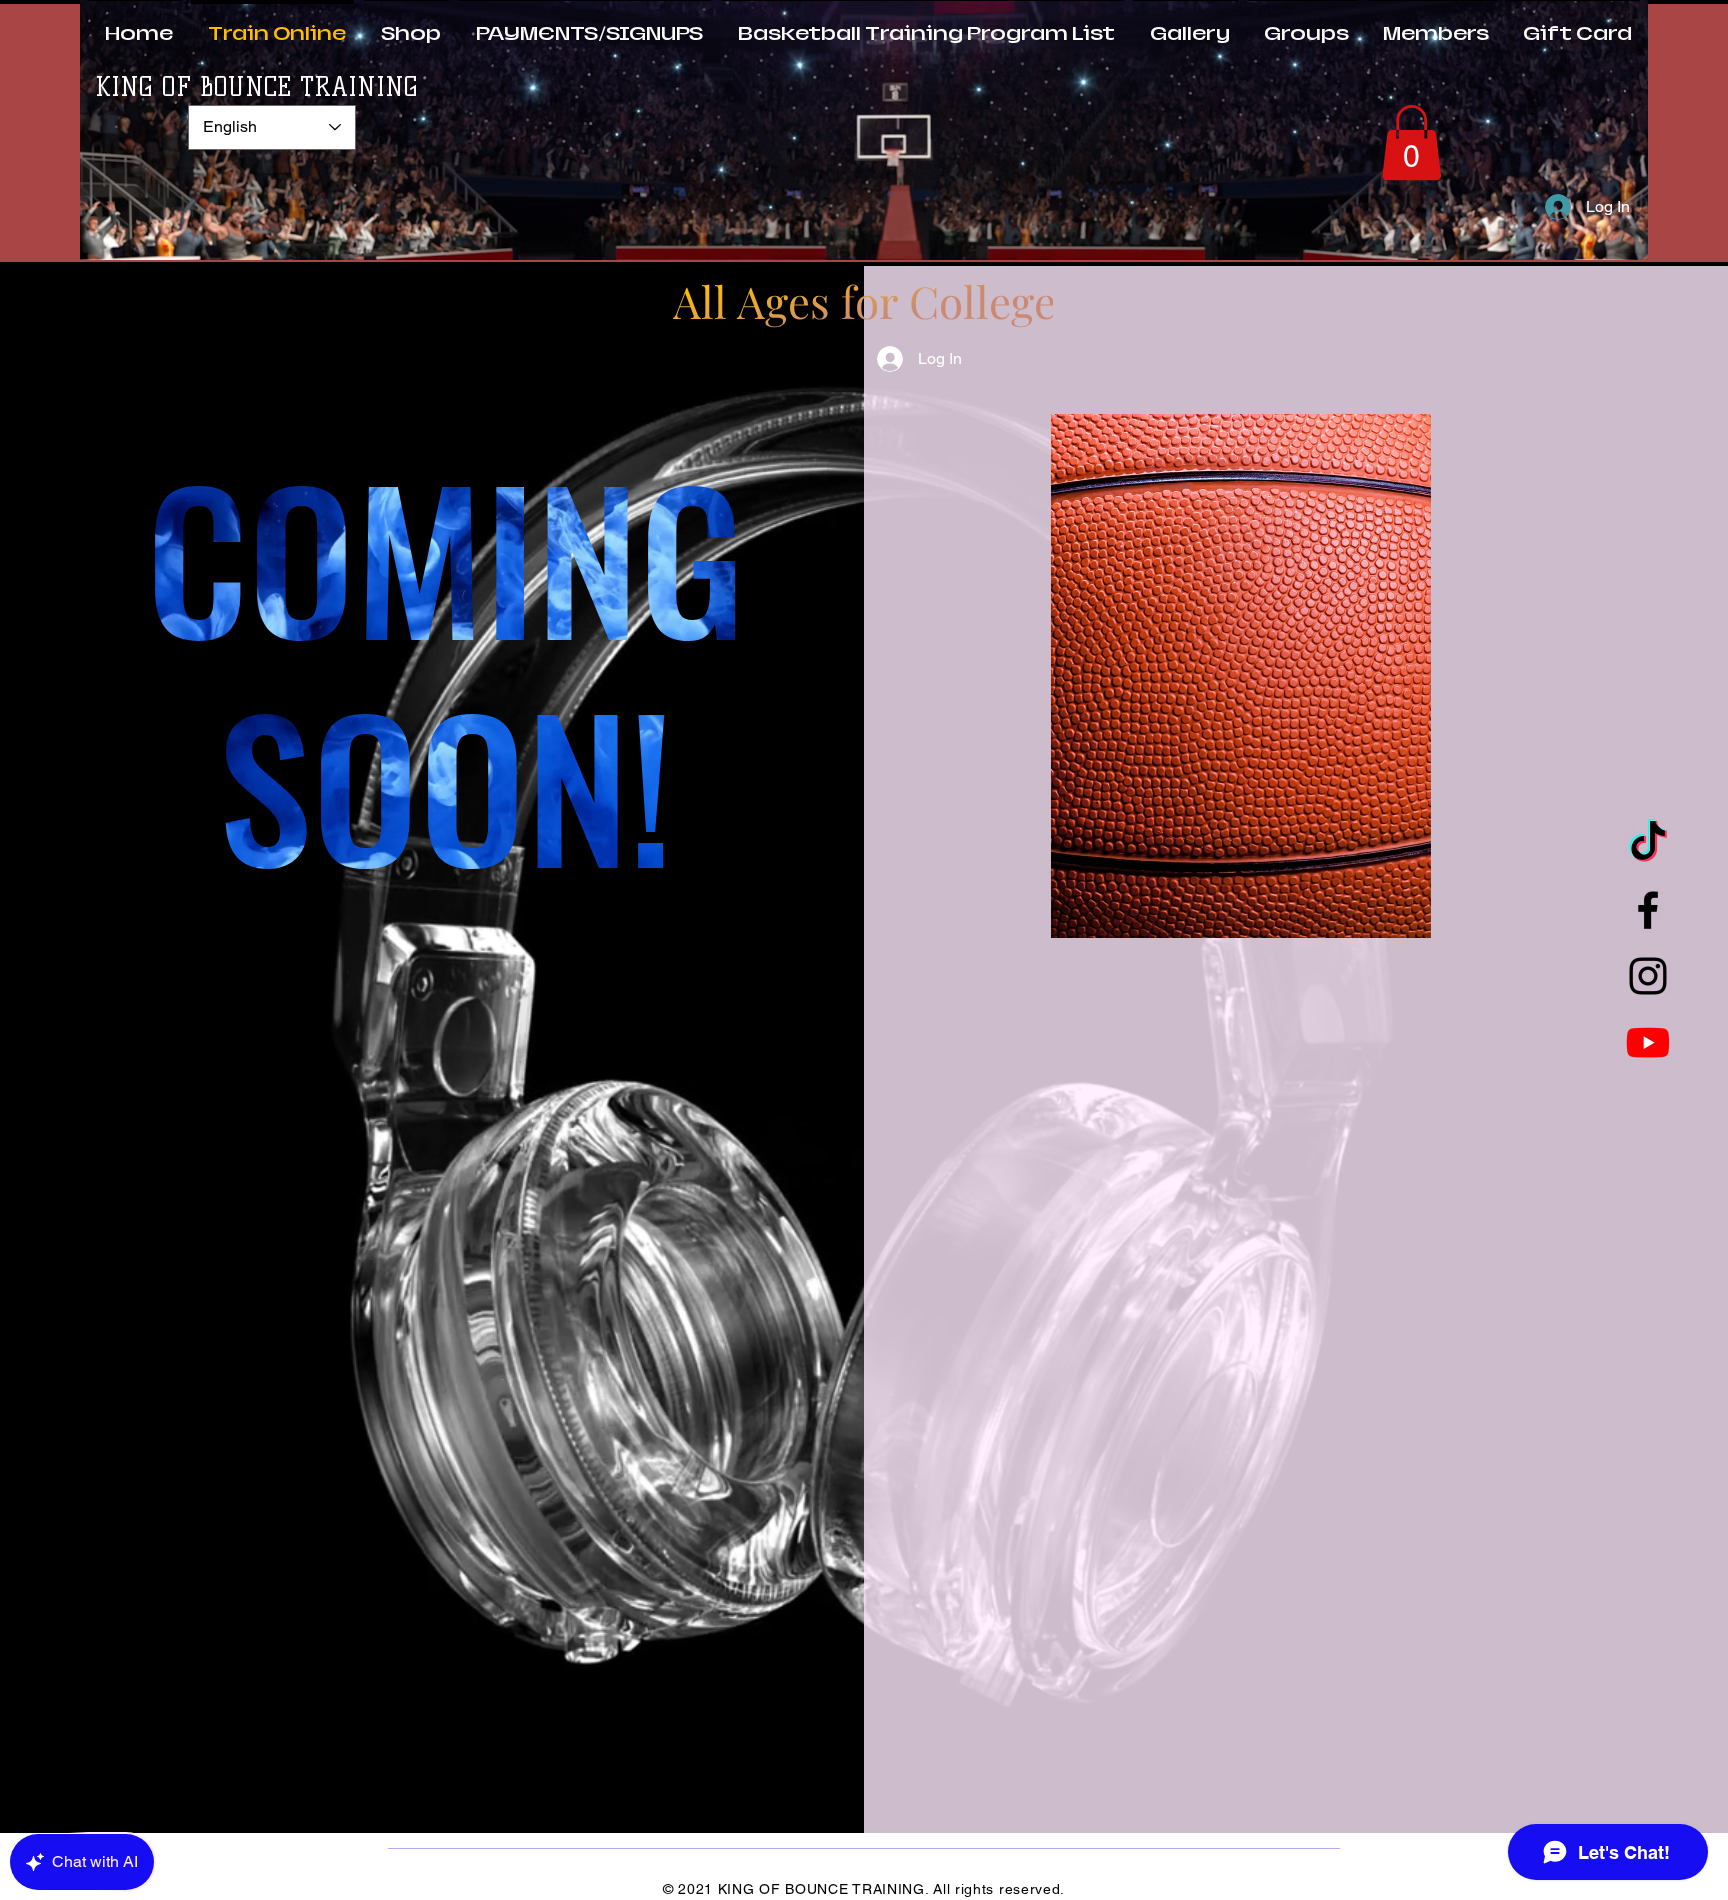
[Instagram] (1648, 976)
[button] (1411, 142)
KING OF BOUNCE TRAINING (256, 87)
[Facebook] (1648, 910)
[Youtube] (1648, 1042)
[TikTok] (1648, 844)
